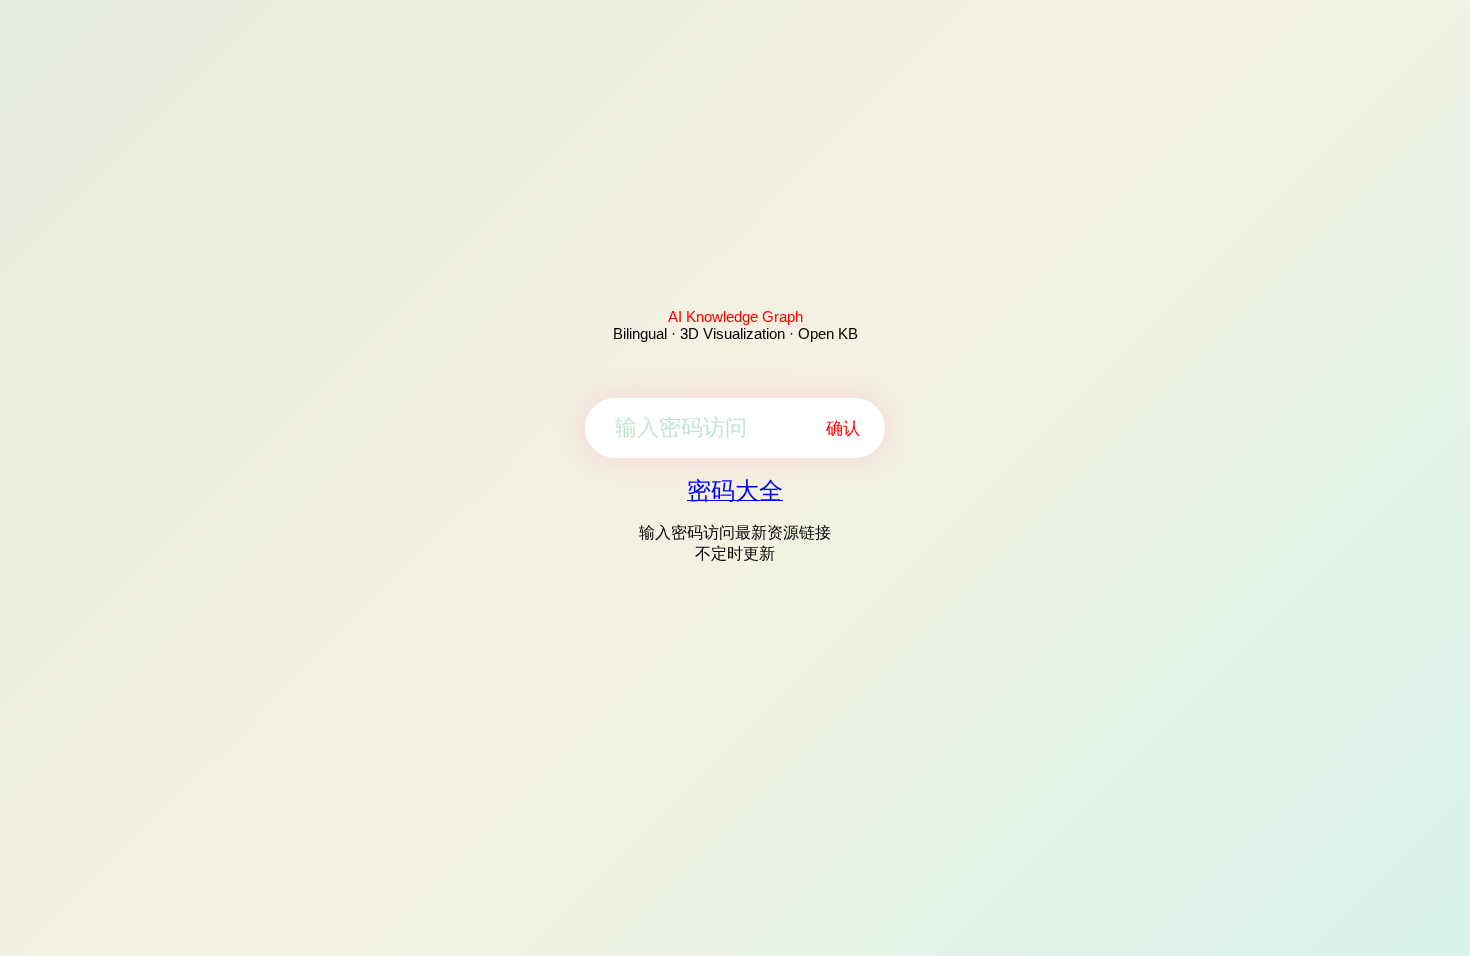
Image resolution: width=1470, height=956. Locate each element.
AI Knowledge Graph (735, 316)
